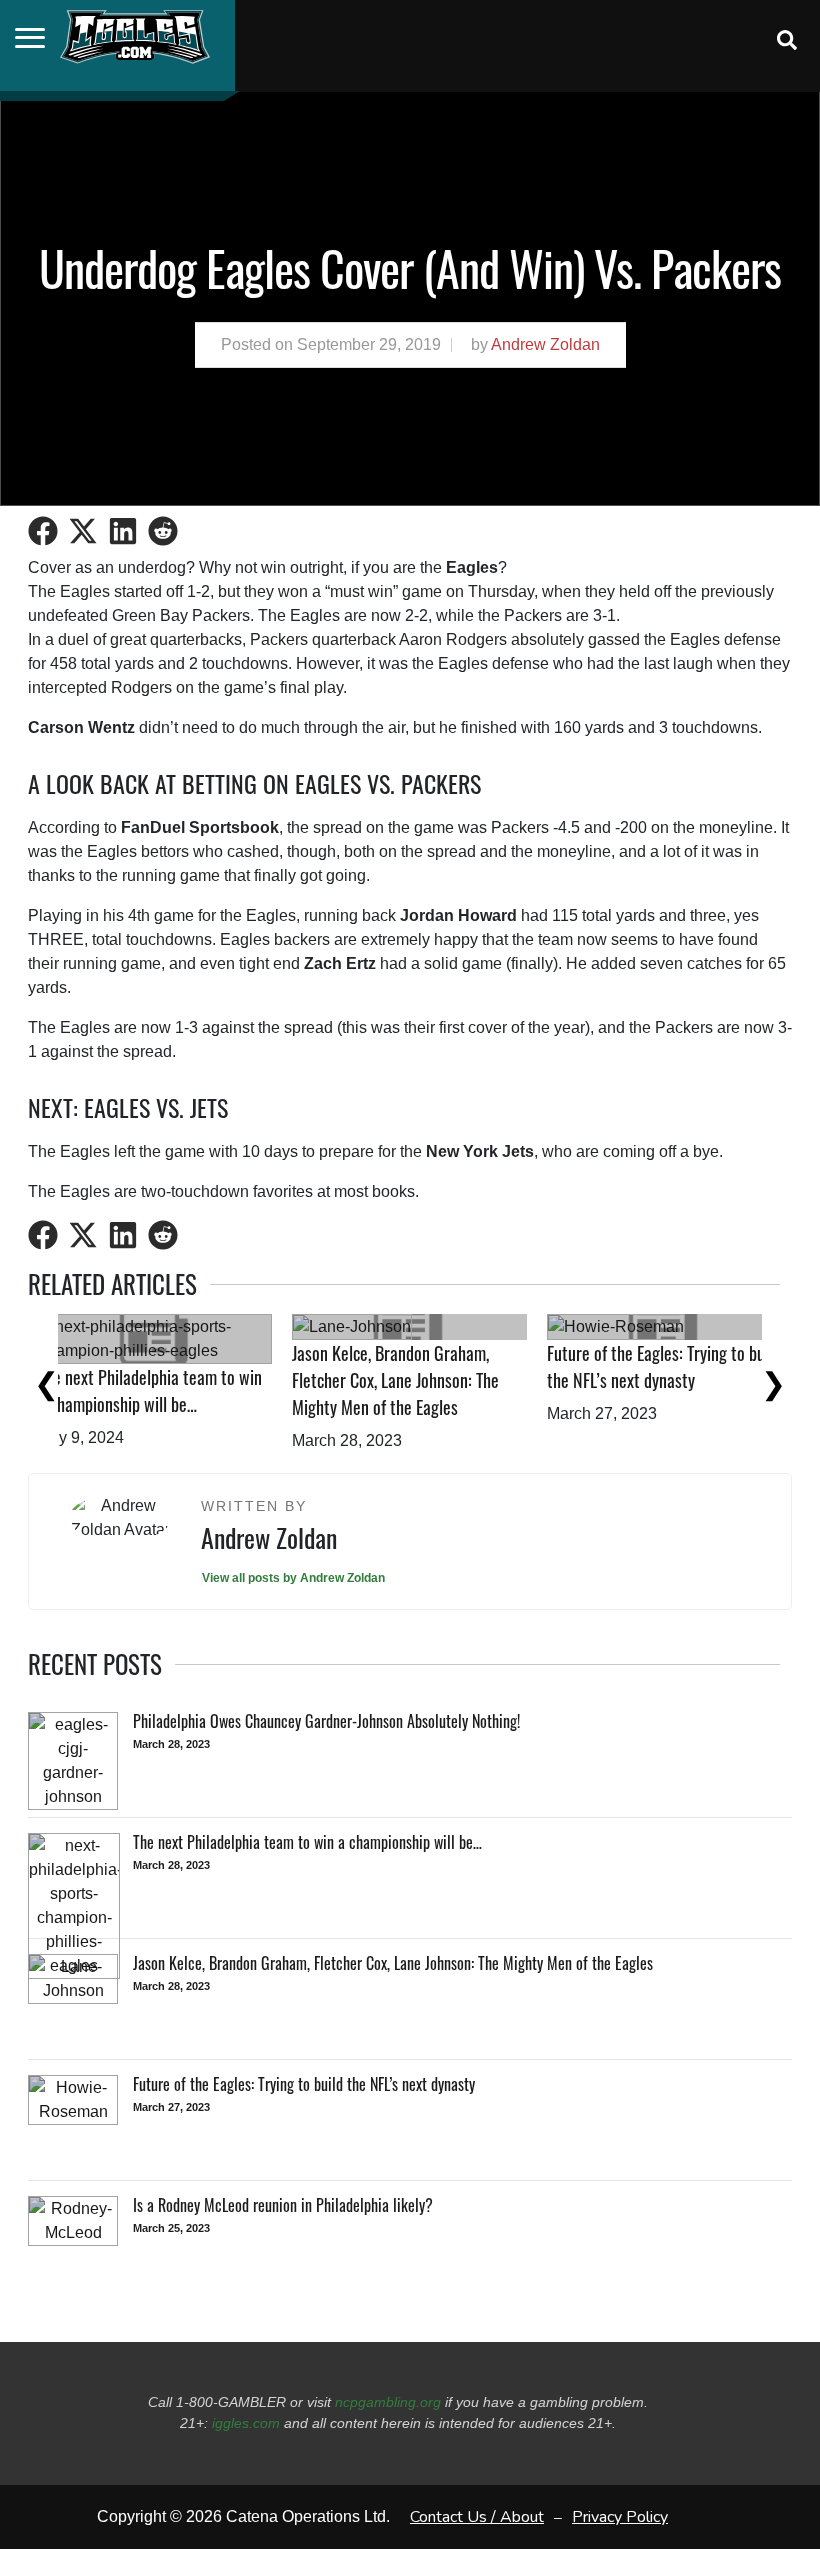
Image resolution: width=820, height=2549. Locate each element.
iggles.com (246, 2423)
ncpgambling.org (388, 2402)
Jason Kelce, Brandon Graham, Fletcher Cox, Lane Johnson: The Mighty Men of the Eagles (680, 1380)
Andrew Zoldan (545, 344)
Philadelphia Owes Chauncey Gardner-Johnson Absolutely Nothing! (162, 1380)
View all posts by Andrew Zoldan (293, 1578)
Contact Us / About (477, 2517)
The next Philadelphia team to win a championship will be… (435, 1390)
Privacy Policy (620, 2517)
